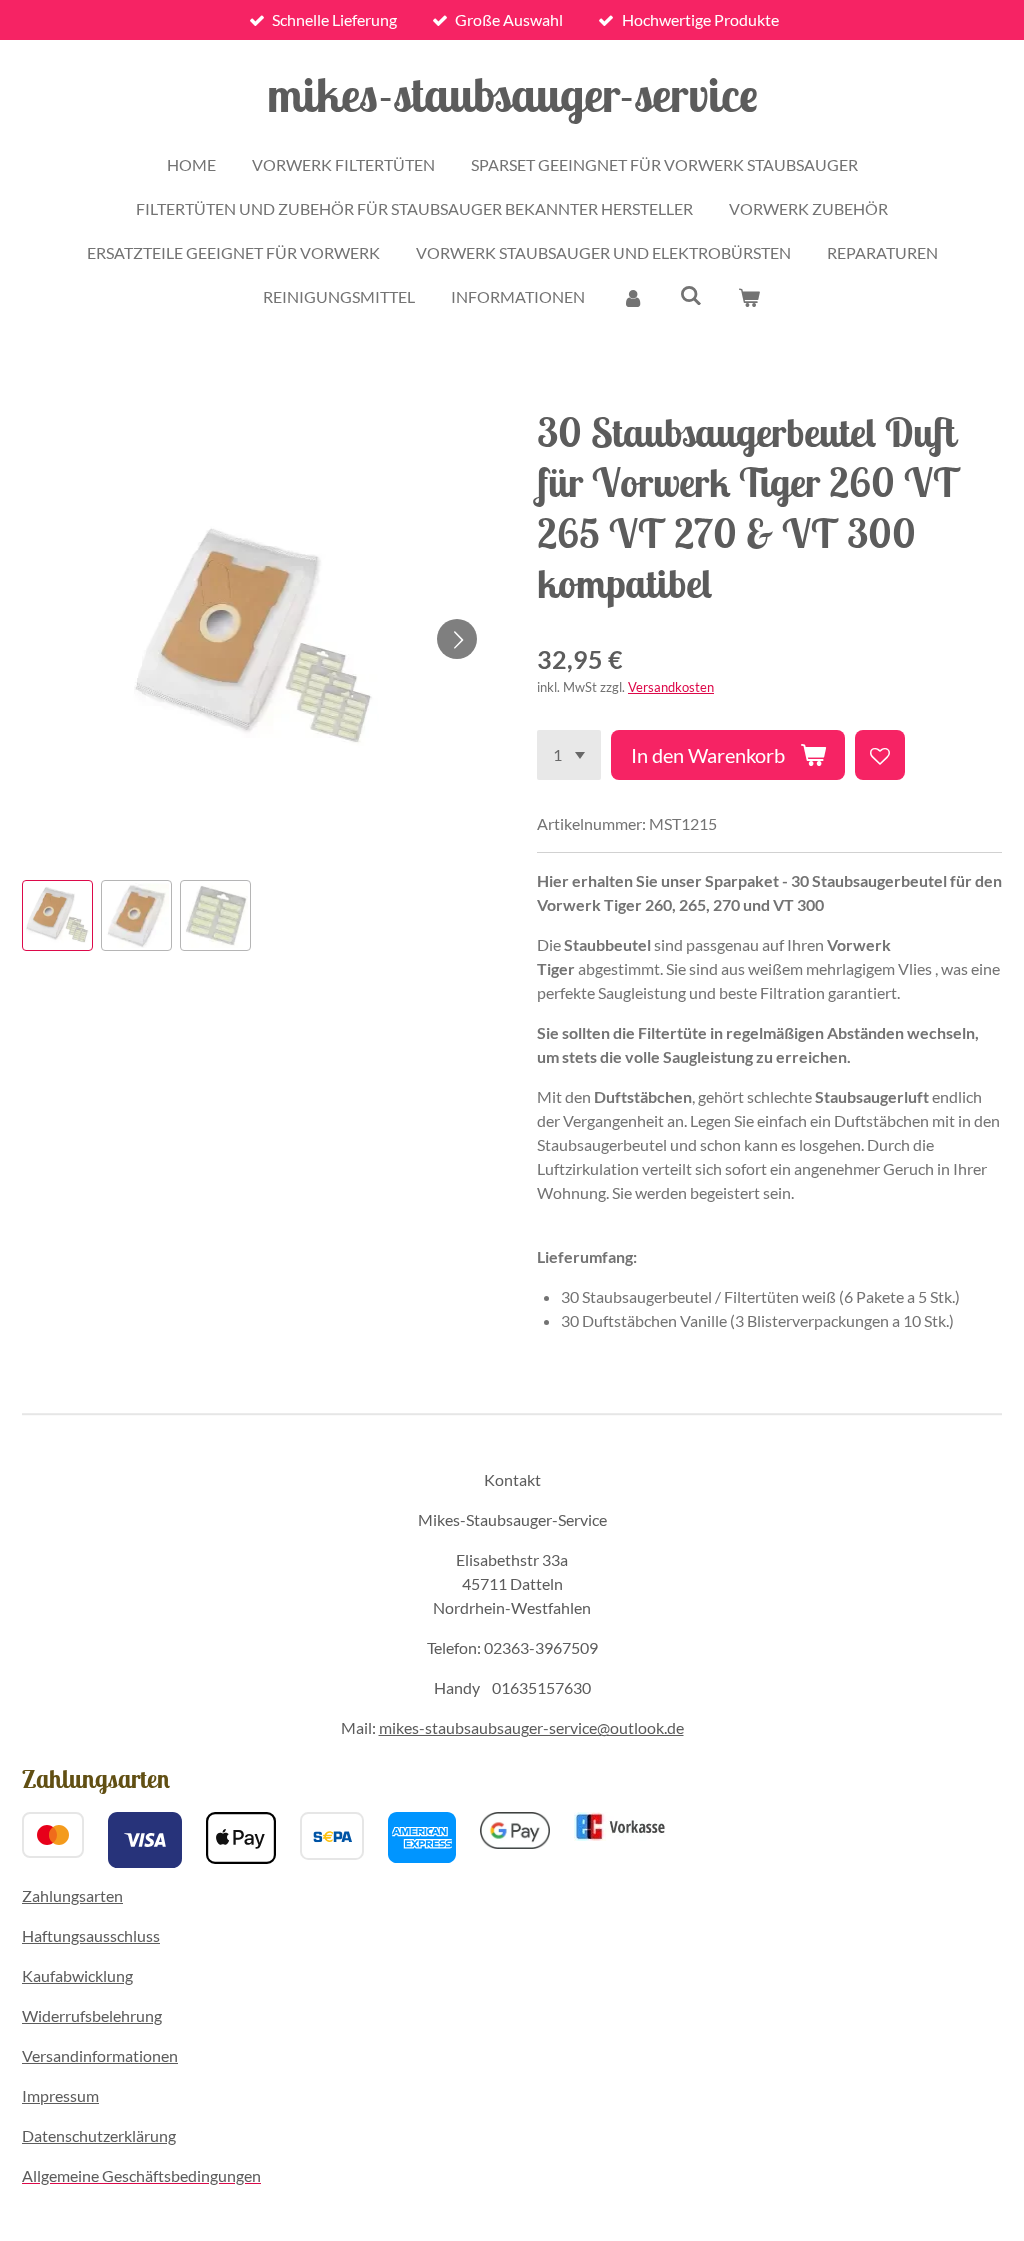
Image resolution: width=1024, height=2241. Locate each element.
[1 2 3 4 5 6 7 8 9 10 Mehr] (569, 755)
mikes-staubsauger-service (512, 94)
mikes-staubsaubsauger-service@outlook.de (531, 1727)
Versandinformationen (100, 2055)
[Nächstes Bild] (457, 639)
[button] (57, 915)
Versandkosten (671, 687)
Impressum (60, 2095)
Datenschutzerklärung (99, 2135)
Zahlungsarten (72, 1895)
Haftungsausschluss (91, 1935)
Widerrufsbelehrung (92, 2015)
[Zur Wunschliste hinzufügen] (880, 755)
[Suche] (691, 294)
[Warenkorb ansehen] (749, 297)
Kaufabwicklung (77, 1975)
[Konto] (632, 297)
